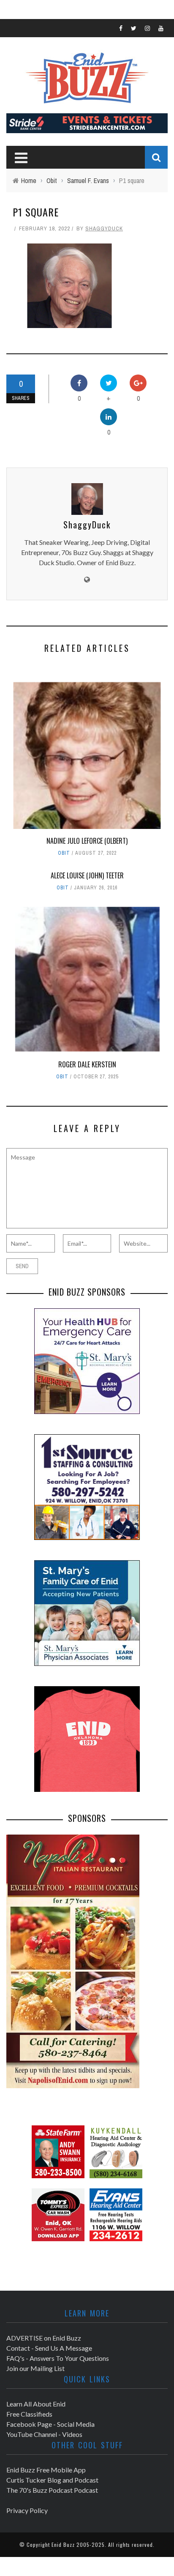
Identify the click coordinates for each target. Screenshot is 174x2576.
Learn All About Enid (36, 2404)
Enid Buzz (63, 2545)
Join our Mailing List (35, 2368)
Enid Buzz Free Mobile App (46, 2470)
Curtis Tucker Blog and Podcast (52, 2480)
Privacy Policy (27, 2510)
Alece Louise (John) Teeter (87, 875)
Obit (64, 853)
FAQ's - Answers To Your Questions (58, 2358)
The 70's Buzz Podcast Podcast (52, 2490)
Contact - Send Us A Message (49, 2348)
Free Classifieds (29, 2414)
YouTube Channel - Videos (44, 2434)
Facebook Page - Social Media (50, 2424)
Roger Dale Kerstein (87, 1064)
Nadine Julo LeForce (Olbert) (87, 841)
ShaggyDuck (104, 228)
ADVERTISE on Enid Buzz (44, 2338)
